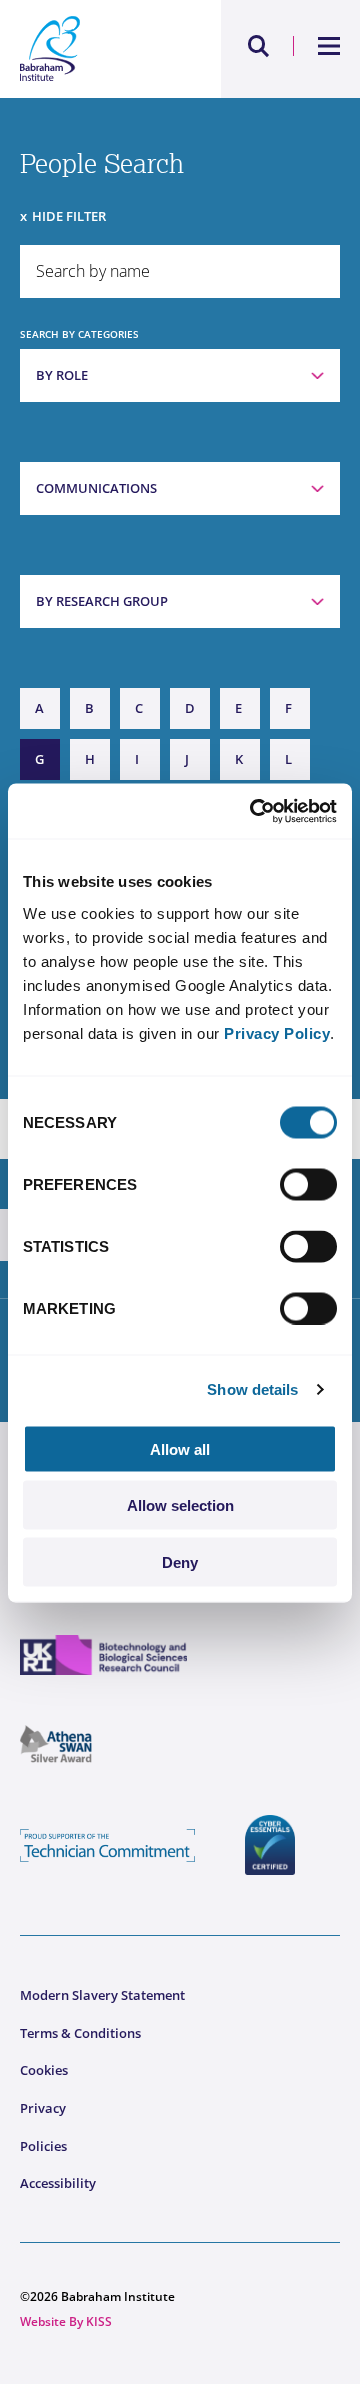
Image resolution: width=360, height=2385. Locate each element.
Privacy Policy (277, 1032)
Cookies (44, 2070)
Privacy (43, 2108)
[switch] (308, 1184)
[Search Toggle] (259, 46)
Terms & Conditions (80, 2033)
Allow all (180, 1448)
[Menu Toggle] (329, 46)
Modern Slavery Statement (102, 1995)
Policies (43, 2146)
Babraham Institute (100, 49)
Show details (252, 1389)
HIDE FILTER (69, 216)
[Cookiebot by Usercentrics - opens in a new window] (254, 811)
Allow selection (180, 1505)
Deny (180, 1561)
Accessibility (58, 2183)
